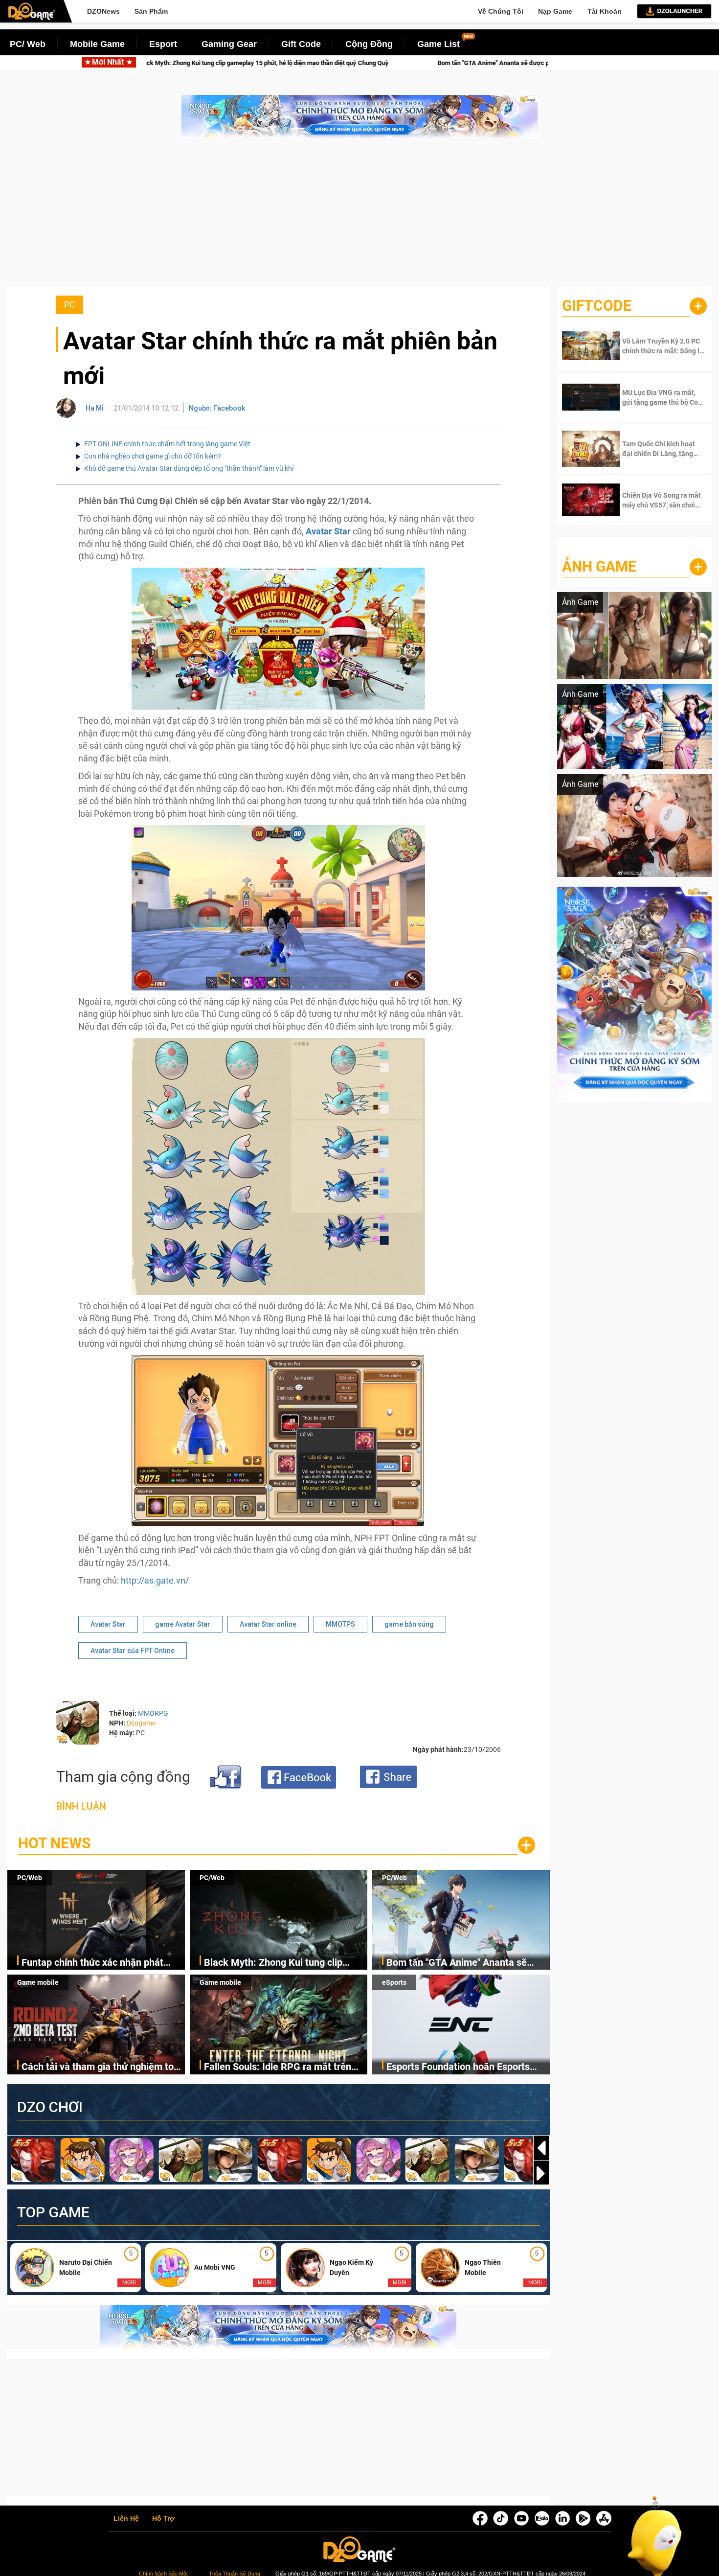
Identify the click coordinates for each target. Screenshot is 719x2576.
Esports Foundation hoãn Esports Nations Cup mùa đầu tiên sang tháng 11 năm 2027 (458, 2067)
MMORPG (153, 1713)
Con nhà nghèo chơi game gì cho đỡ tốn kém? (153, 456)
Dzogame (141, 1723)
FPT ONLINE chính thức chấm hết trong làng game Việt (167, 444)
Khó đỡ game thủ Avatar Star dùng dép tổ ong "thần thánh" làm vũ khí (189, 468)
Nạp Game (555, 11)
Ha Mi (95, 408)
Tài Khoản (605, 11)
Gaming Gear (229, 44)
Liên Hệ (126, 2519)
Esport (163, 44)
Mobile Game (97, 44)
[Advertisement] (359, 217)
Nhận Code (655, 346)
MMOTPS (340, 1624)
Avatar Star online (268, 1624)
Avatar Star (108, 1624)
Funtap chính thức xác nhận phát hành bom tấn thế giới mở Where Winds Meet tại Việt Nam (92, 1963)
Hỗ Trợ (163, 2519)
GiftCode (597, 306)
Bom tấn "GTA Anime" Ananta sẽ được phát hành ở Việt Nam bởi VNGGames (313, 63)
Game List (438, 44)
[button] (541, 2173)
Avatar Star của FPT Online (133, 1651)
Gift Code (301, 44)
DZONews (103, 11)
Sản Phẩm (151, 11)
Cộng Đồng (369, 44)
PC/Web (30, 1878)
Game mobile (38, 1982)
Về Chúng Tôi (501, 11)
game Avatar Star (183, 1624)
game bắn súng (409, 1624)
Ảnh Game (599, 566)
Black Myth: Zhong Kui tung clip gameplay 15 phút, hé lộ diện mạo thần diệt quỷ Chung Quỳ (277, 1963)
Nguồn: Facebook (217, 408)
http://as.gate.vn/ (155, 1580)
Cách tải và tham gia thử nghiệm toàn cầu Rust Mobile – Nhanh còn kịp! (103, 2067)
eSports (394, 1982)
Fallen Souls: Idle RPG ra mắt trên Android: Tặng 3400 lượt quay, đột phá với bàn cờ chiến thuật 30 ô (278, 2067)
